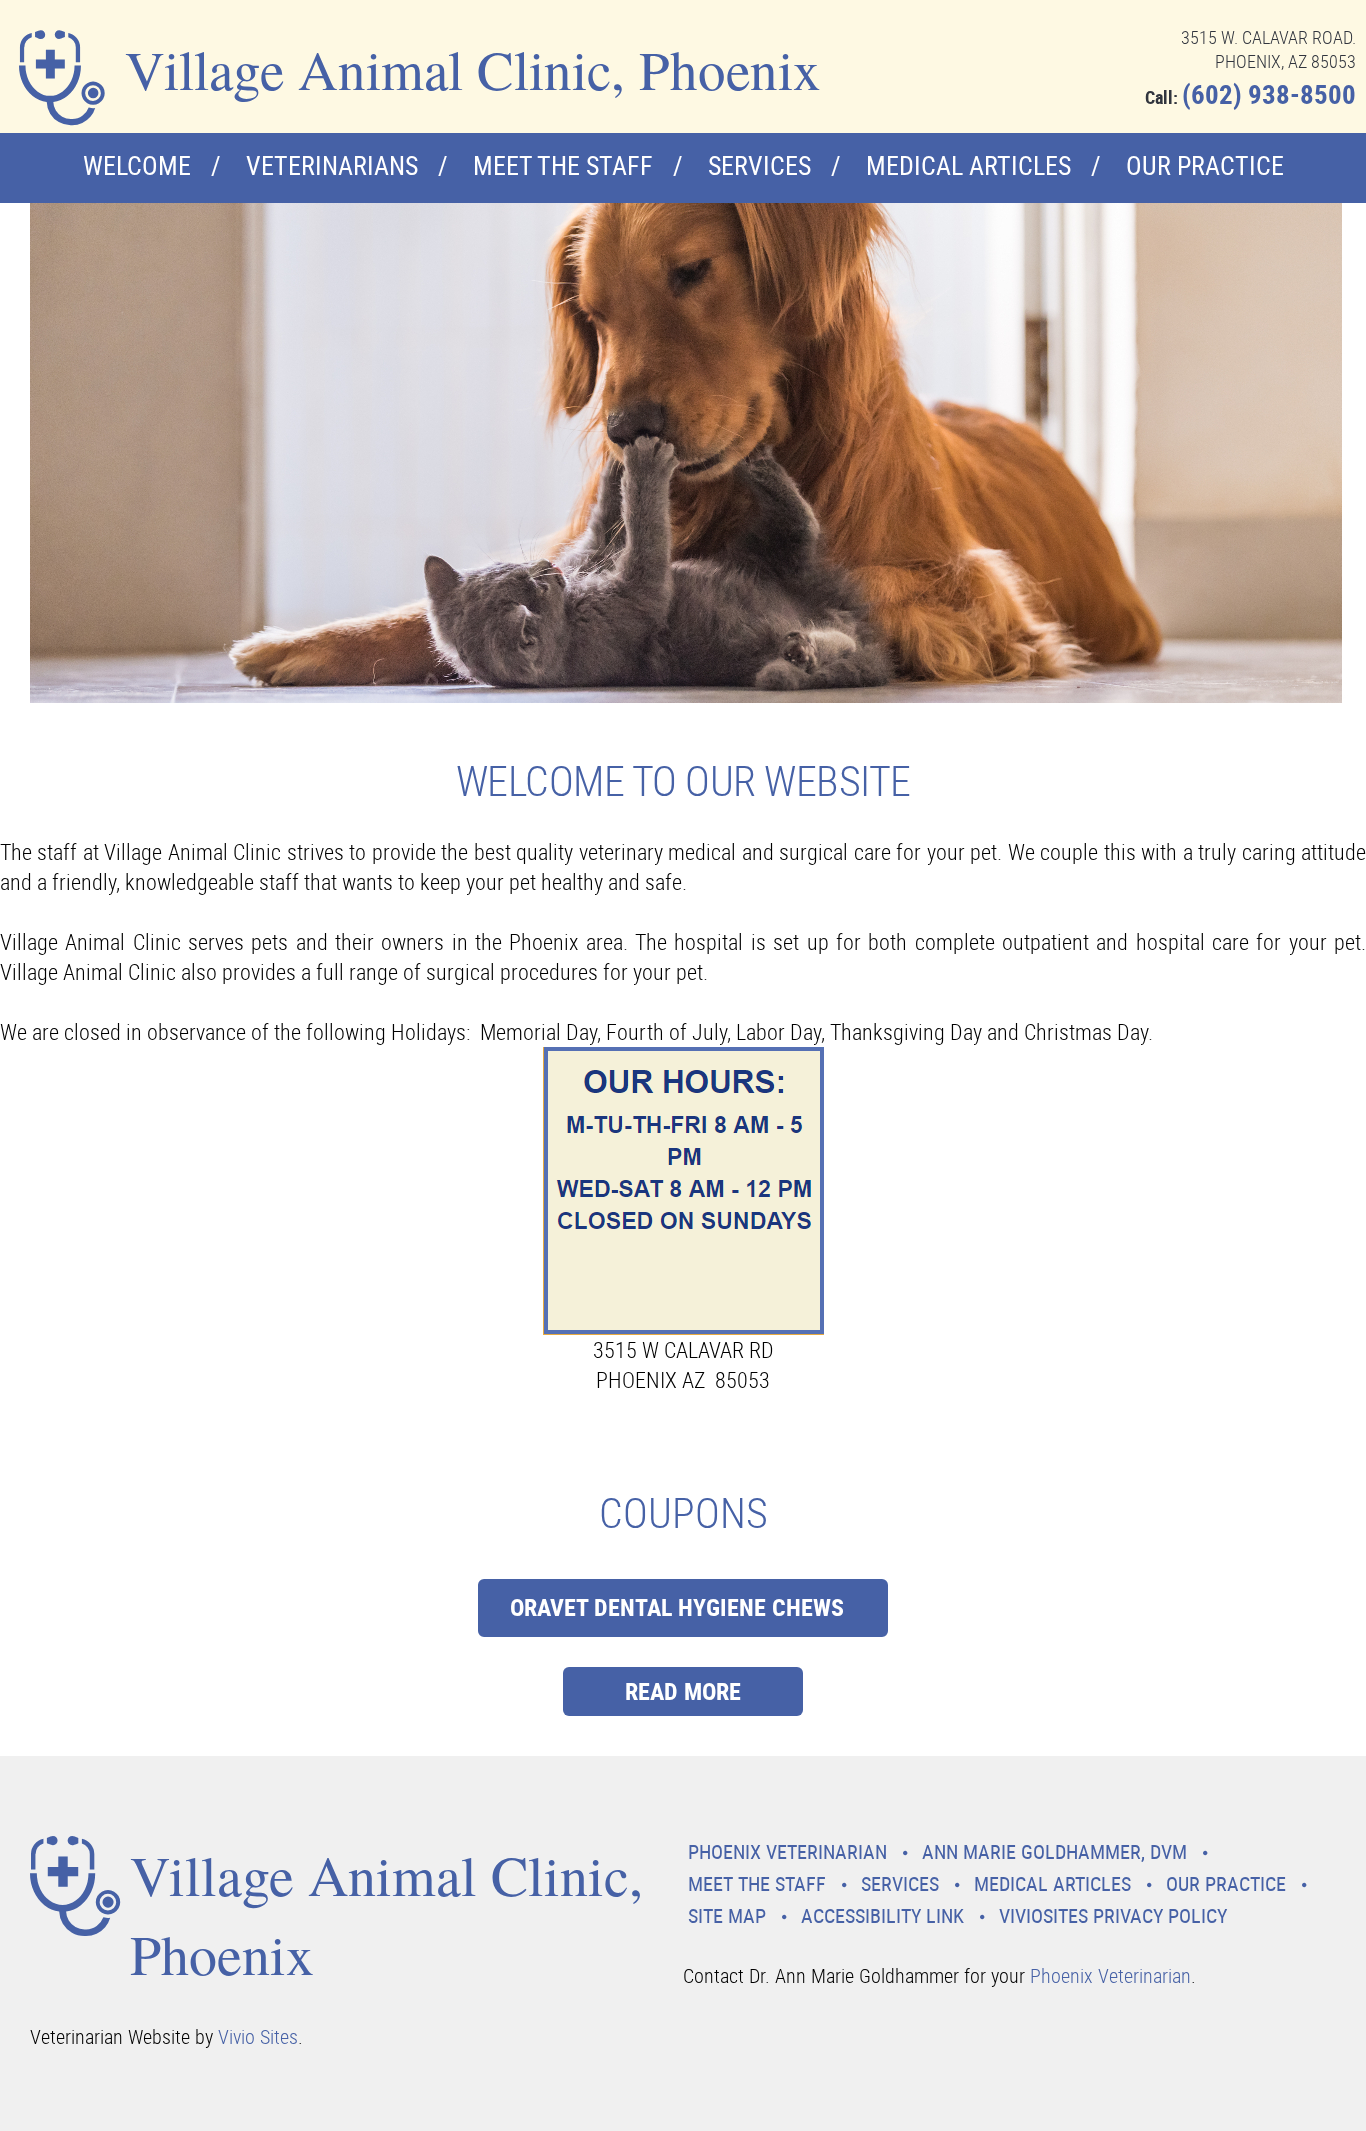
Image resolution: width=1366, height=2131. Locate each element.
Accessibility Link (882, 1915)
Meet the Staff (563, 165)
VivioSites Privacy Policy (1113, 1915)
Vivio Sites (258, 2036)
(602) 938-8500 (1269, 93)
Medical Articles (968, 165)
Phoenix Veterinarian (787, 1851)
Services (759, 165)
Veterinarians (332, 165)
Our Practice (1205, 165)
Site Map (727, 1915)
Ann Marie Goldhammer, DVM (1054, 1851)
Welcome (137, 165)
